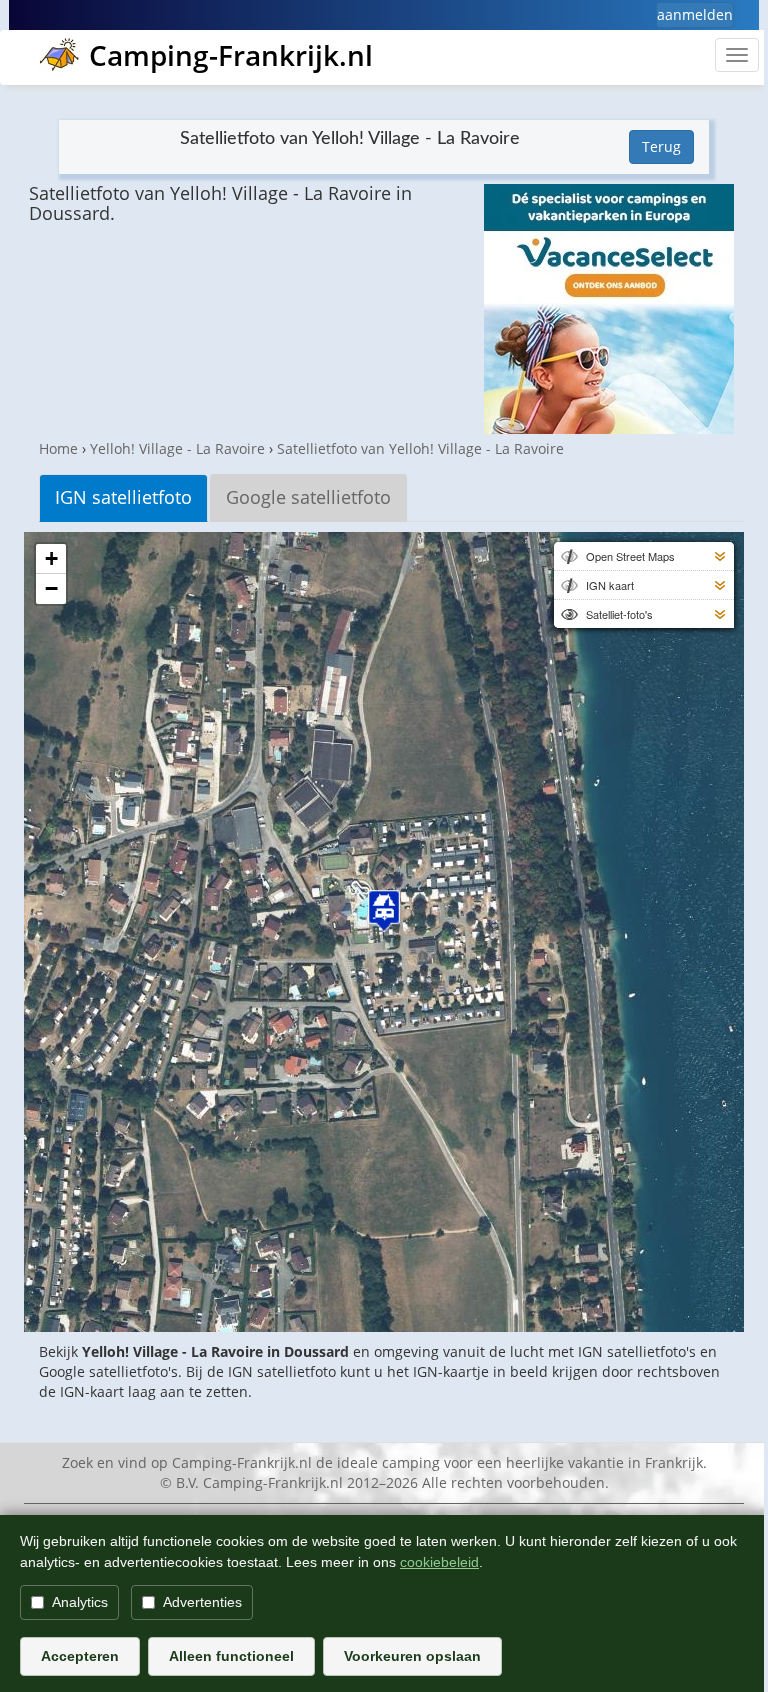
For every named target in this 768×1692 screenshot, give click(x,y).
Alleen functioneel (231, 1656)
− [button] (51, 588)
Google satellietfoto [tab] (308, 497)
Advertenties (202, 1602)
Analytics (80, 1602)
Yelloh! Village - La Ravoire (177, 448)
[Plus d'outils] (720, 556)
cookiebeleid (439, 1562)
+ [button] (51, 558)
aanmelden (695, 14)
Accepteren (80, 1656)
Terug (661, 146)
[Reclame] (609, 309)
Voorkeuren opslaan (412, 1656)
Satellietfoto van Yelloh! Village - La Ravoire (420, 448)
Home (58, 448)
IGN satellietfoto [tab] (123, 497)
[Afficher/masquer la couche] (568, 556)
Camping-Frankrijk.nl (231, 55)
